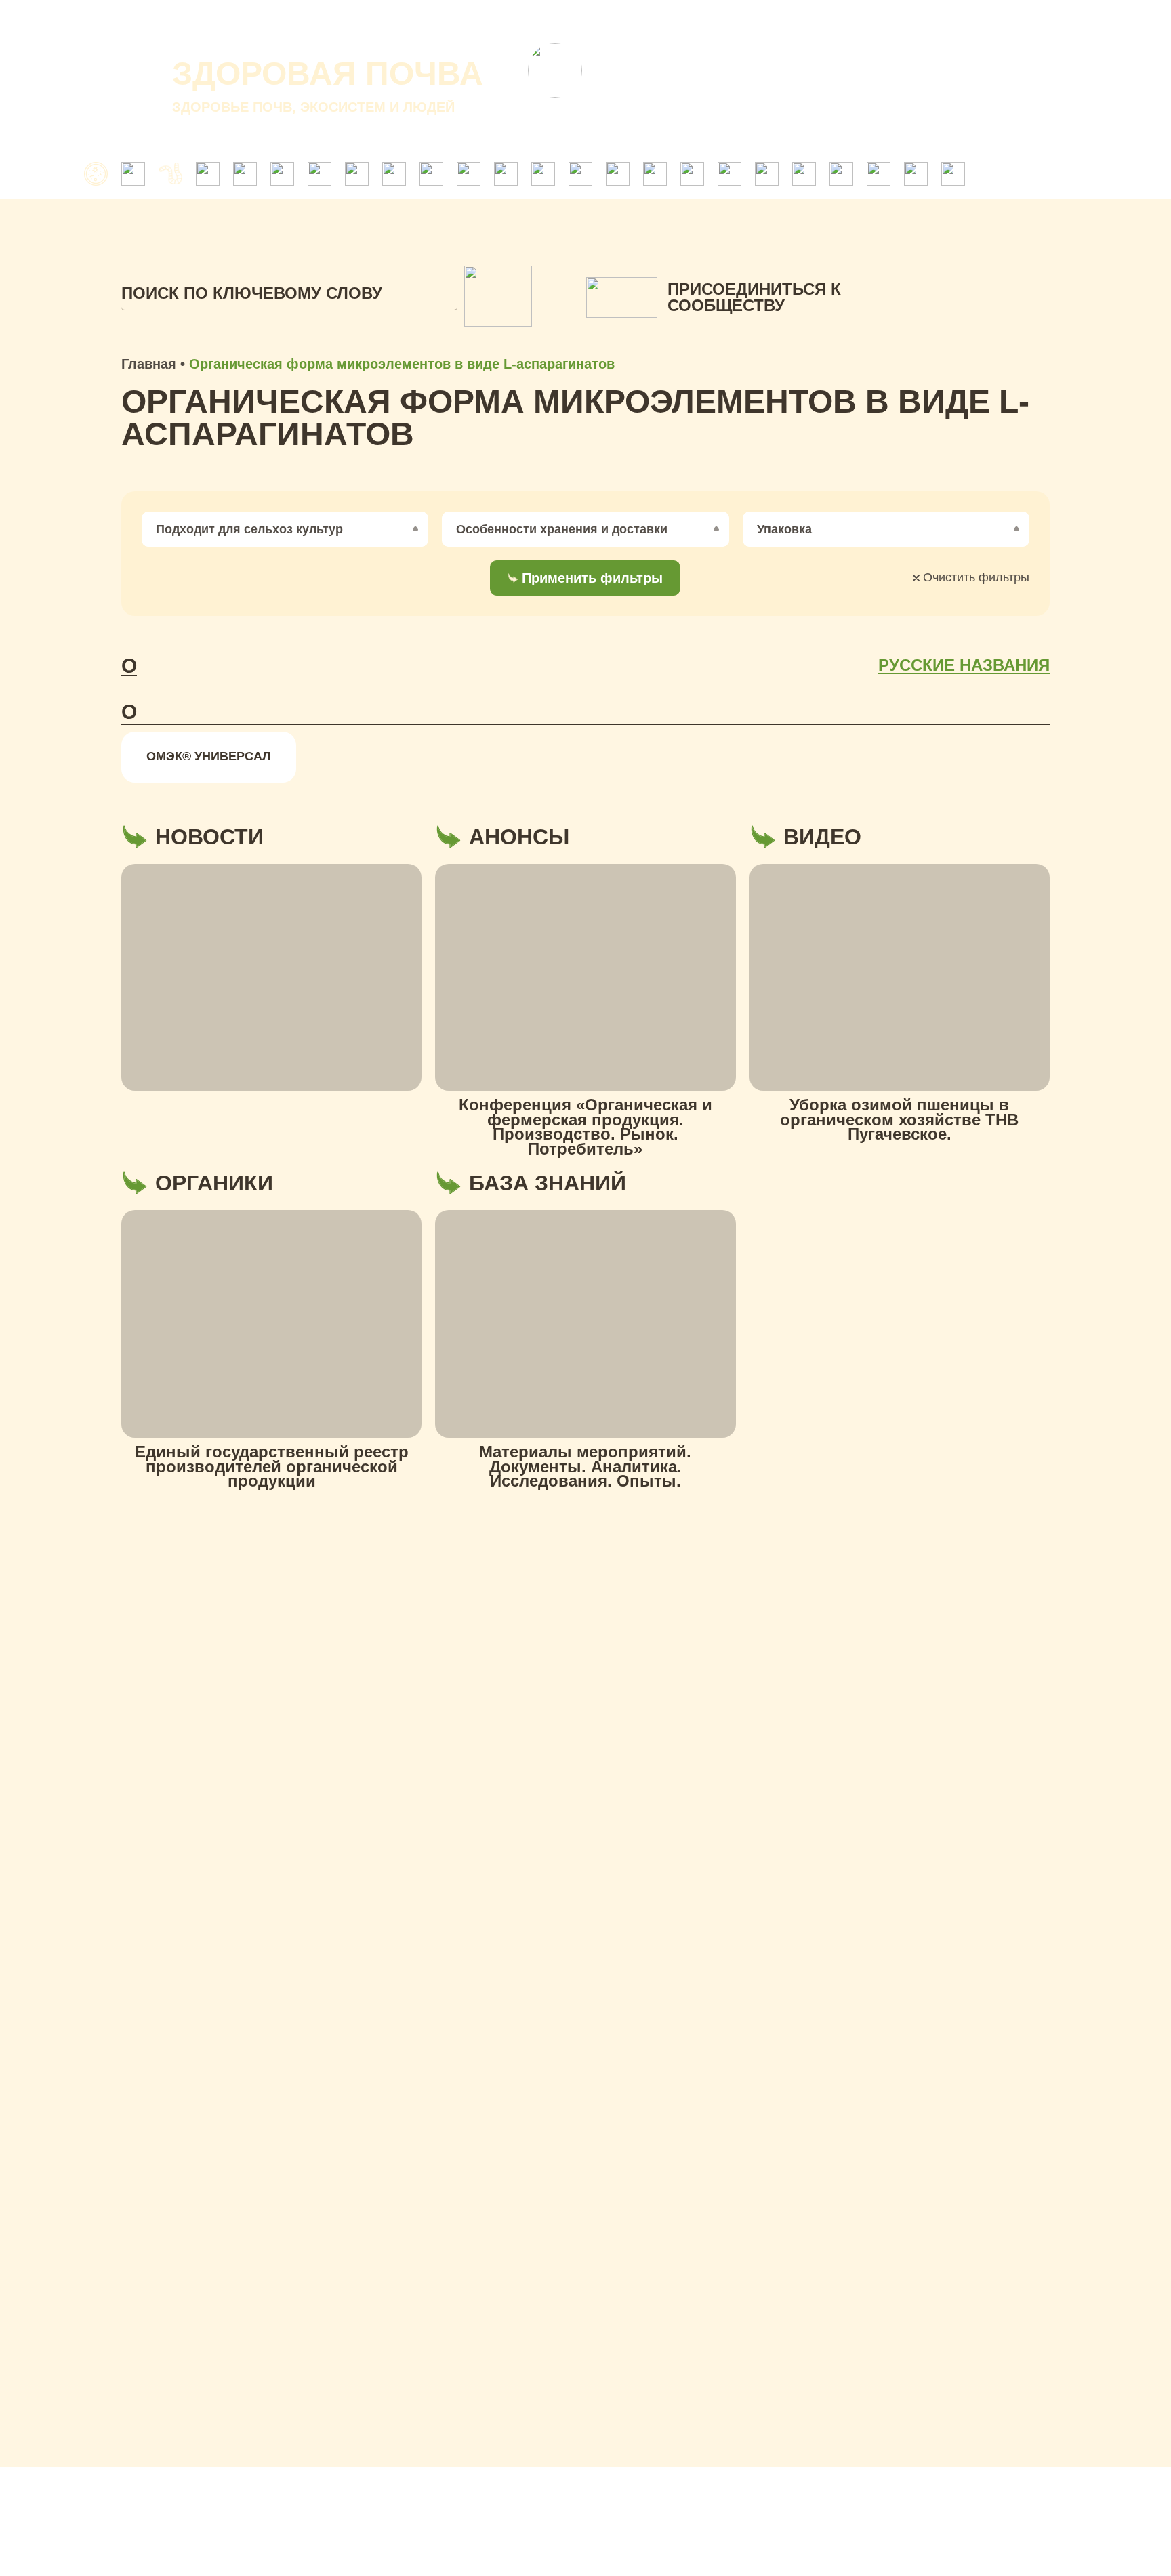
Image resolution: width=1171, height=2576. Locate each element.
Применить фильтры (592, 578)
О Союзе (651, 20)
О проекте (568, 20)
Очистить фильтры (974, 577)
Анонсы (804, 20)
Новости (729, 20)
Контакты (882, 20)
